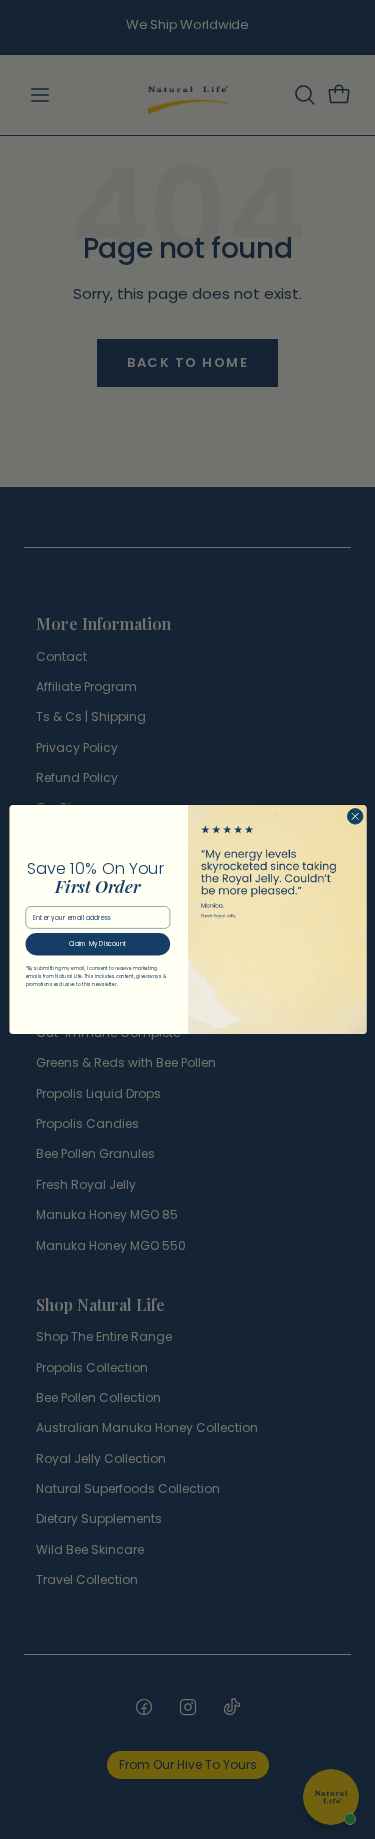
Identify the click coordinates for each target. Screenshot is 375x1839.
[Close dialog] (355, 817)
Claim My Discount (97, 944)
